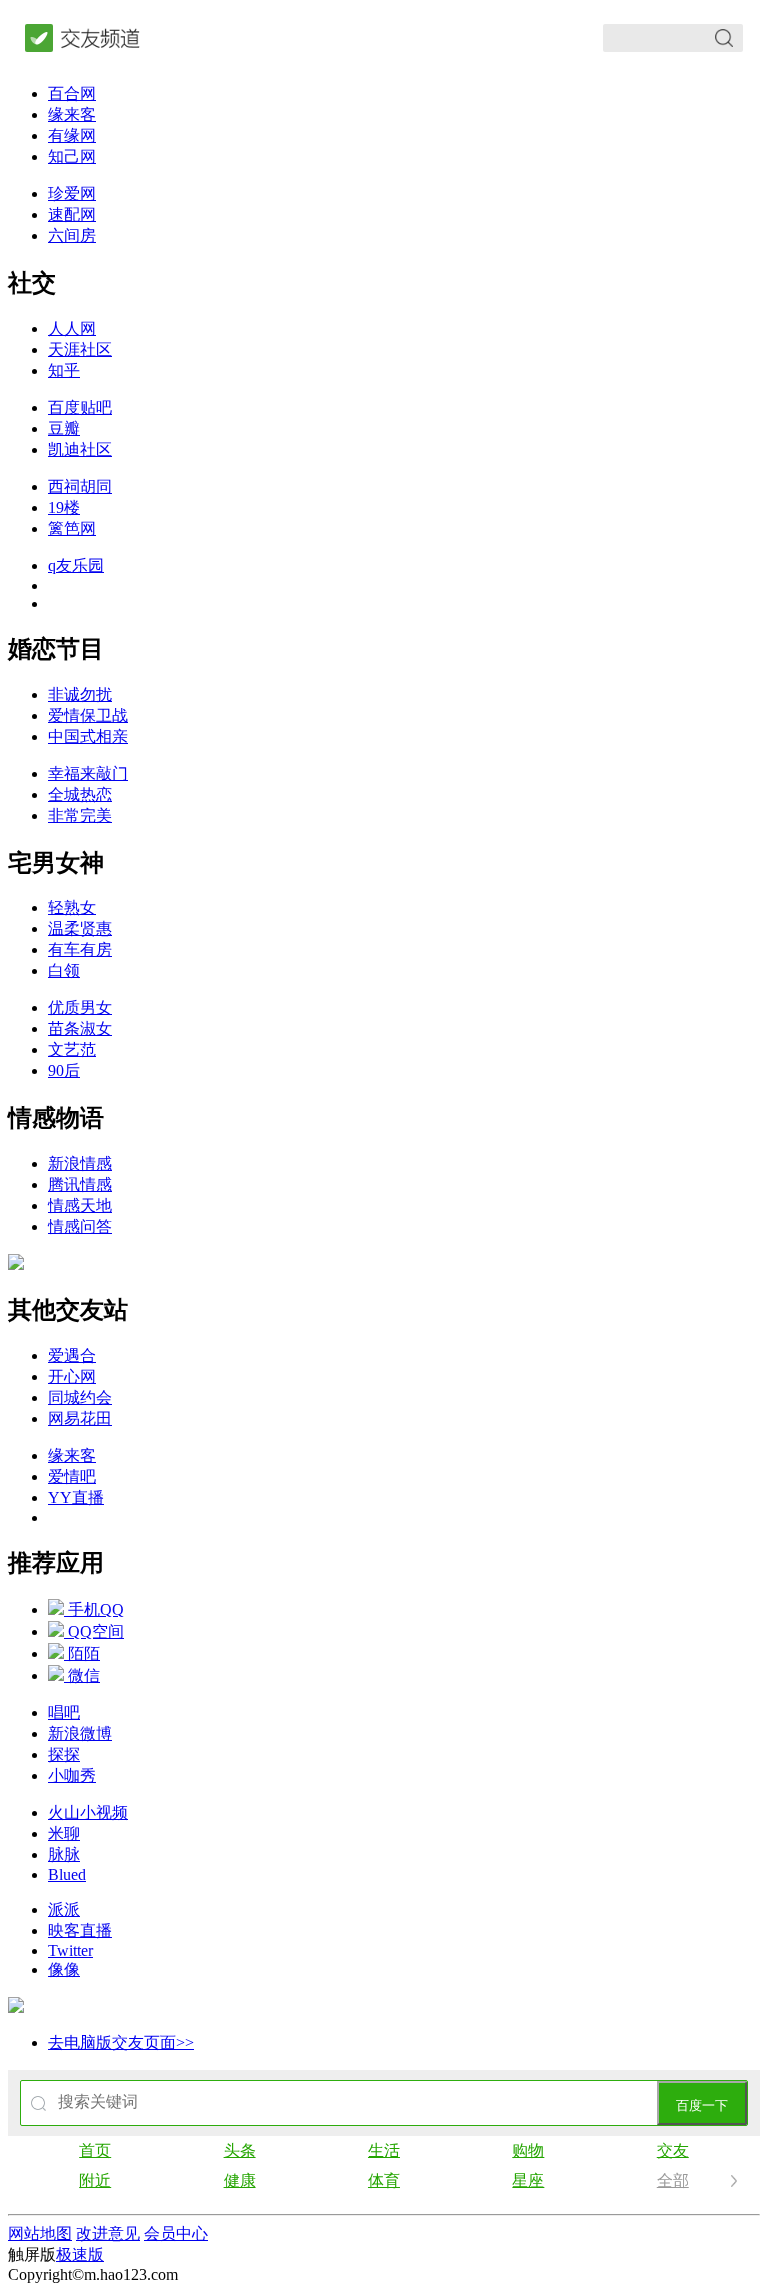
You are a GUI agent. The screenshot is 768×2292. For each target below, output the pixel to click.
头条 (240, 2150)
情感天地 (80, 1205)
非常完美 (80, 815)
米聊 (64, 1833)
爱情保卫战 (88, 715)
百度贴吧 (80, 407)
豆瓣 (64, 428)
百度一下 (702, 2105)
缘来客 (72, 114)
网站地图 (40, 2233)
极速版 (80, 2254)
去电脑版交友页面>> (121, 2042)
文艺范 (72, 1049)
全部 (673, 2180)
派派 (64, 1909)
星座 (528, 2180)
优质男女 (80, 1007)
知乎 (64, 370)
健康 (240, 2180)
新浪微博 (80, 1733)
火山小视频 (88, 1812)
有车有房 (80, 949)
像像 (64, 1969)
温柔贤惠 (80, 928)
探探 (64, 1754)
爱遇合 (72, 1355)
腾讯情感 (80, 1184)
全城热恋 (80, 794)
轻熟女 (72, 907)
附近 (95, 2180)
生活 (384, 2150)
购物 (528, 2150)
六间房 (72, 235)
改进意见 (108, 2233)
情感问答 (80, 1226)
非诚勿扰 (80, 694)
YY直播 (76, 1497)
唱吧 (64, 1712)
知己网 (72, 156)
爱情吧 (72, 1476)
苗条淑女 (80, 1028)
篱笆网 (72, 528)
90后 (64, 1070)
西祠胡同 (80, 486)
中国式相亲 (88, 736)
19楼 (64, 507)
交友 (673, 2150)
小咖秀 (72, 1775)
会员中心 (176, 2233)
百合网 (72, 93)
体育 (384, 2180)
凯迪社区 (80, 449)
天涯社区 (80, 349)
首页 (95, 2150)
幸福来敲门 (88, 773)
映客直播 (80, 1930)
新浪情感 (80, 1163)
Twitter (70, 1950)
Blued (67, 1874)
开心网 (72, 1376)
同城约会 (80, 1397)
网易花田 (80, 1418)
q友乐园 (76, 565)
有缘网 (72, 135)
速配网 (72, 214)
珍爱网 (72, 193)
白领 (64, 970)
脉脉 (64, 1854)
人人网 (72, 328)
